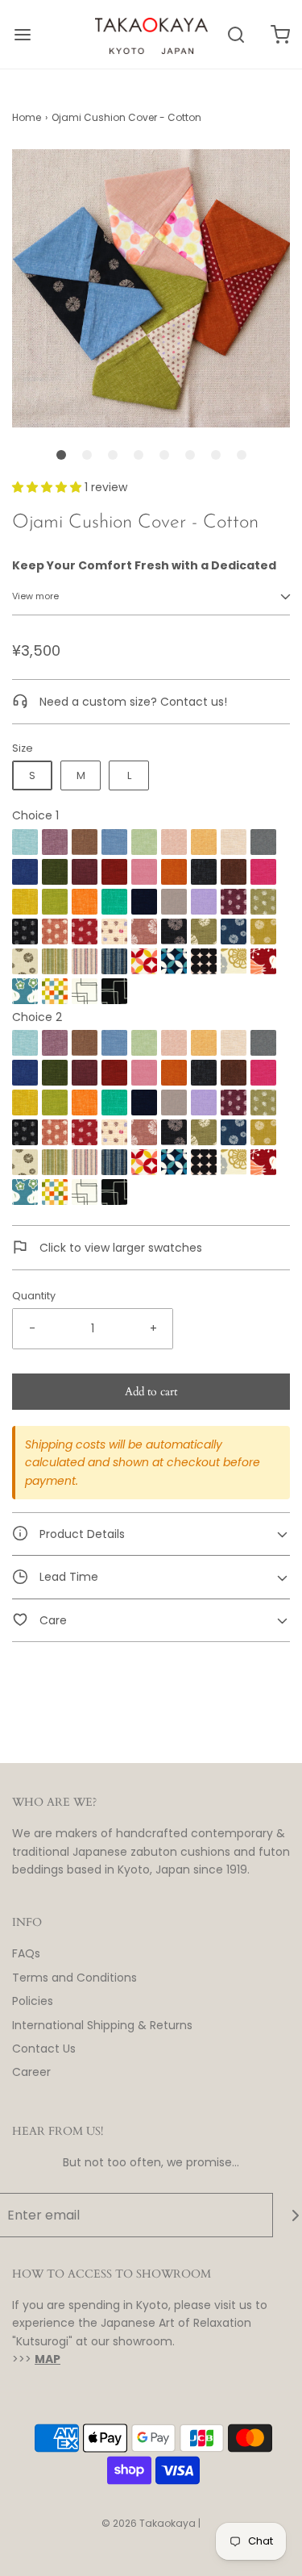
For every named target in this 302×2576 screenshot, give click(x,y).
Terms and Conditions (74, 1978)
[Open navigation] (22, 34)
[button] (151, 291)
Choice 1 (35, 815)
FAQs (26, 1953)
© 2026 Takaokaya (149, 2523)
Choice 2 (37, 1017)
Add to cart (151, 1392)
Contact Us (44, 2049)
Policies (33, 2001)
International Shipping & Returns (102, 2025)
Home (27, 117)
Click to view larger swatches (119, 1248)
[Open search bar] (236, 34)
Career (31, 2072)
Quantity (34, 1296)
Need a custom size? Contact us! (132, 702)
